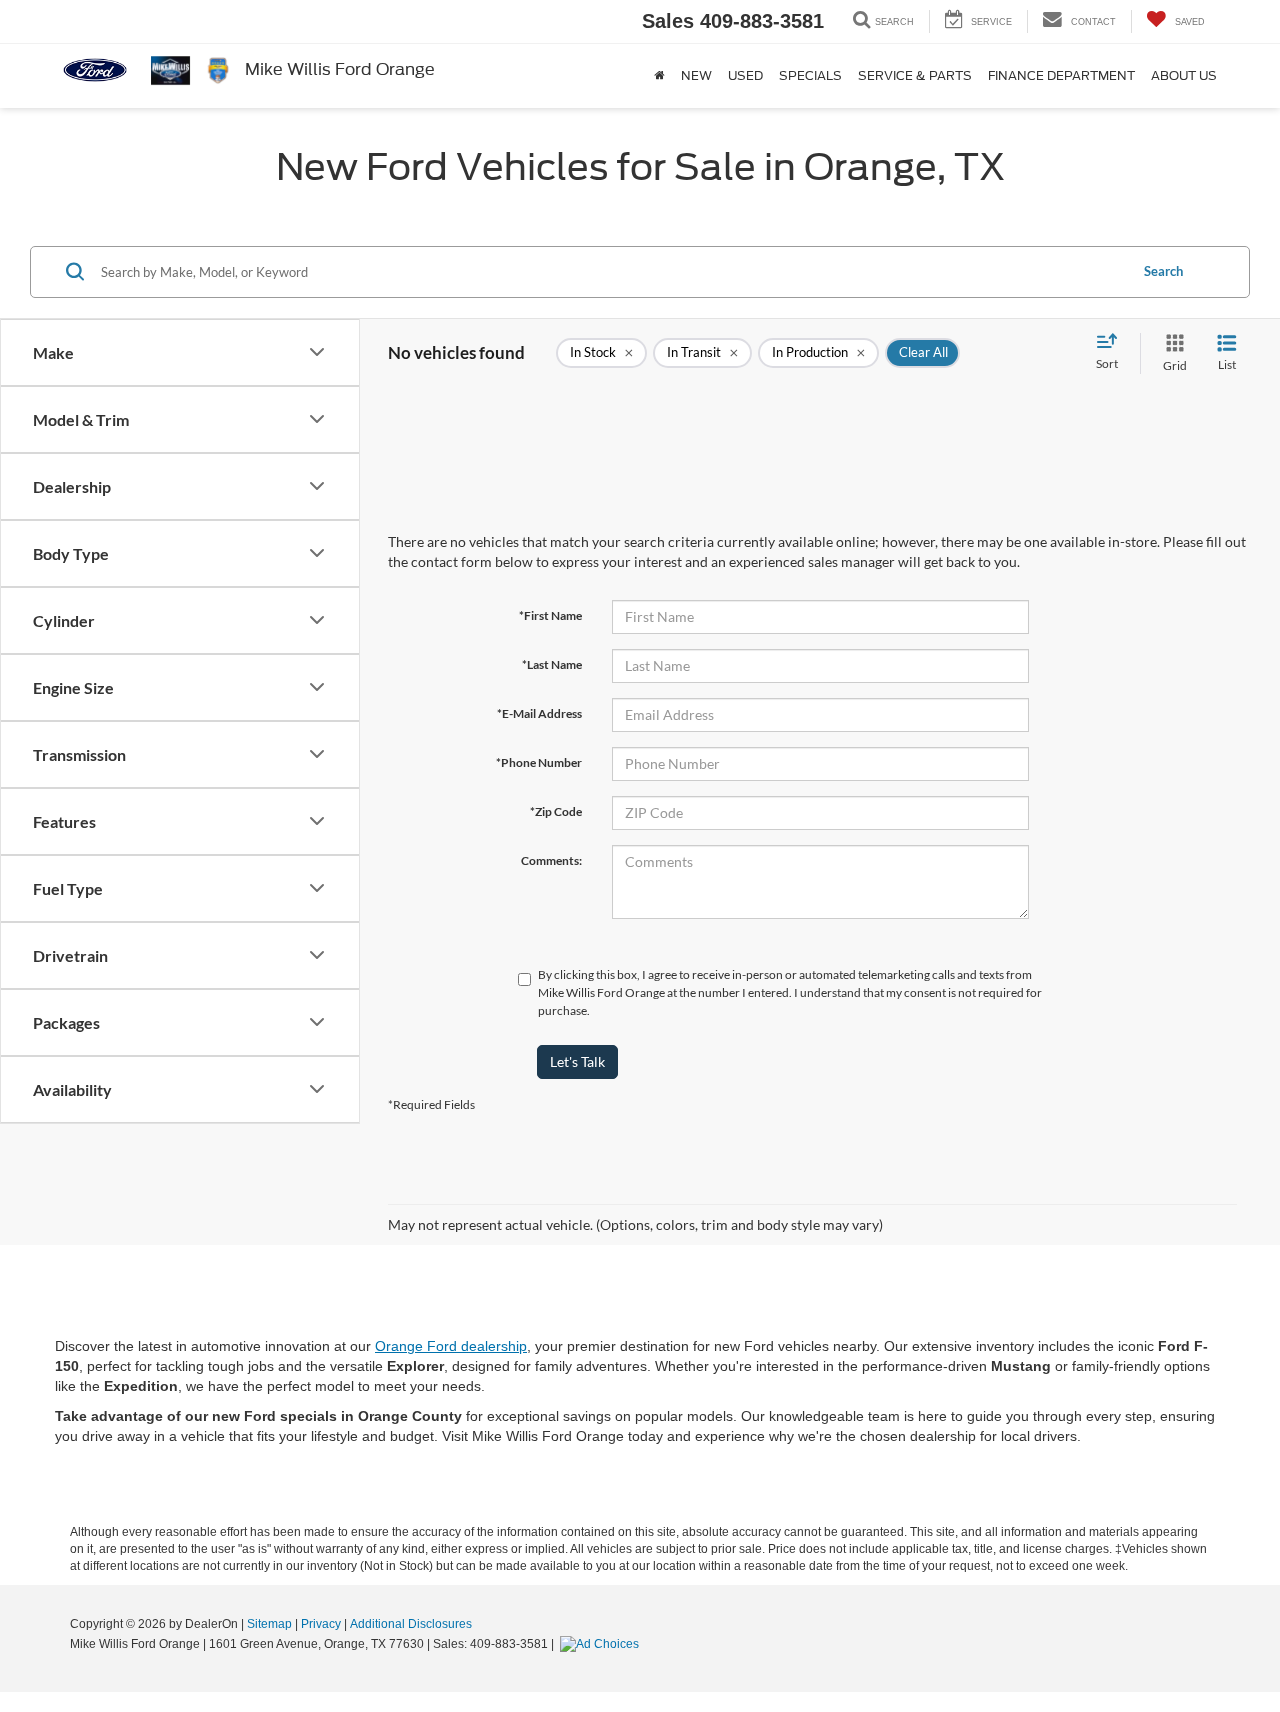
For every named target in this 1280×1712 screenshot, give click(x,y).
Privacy (321, 1624)
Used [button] (745, 76)
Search (1163, 271)
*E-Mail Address (539, 713)
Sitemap (269, 1624)
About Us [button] (1184, 76)
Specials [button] (810, 76)
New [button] (696, 76)
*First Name (550, 615)
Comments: (551, 860)
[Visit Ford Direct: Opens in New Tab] (602, 1644)
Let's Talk (577, 1061)
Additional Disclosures (411, 1624)
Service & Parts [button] (915, 76)
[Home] (659, 76)
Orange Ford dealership (451, 1346)
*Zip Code (556, 811)
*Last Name (552, 664)
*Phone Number (539, 762)
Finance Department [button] (1061, 76)
